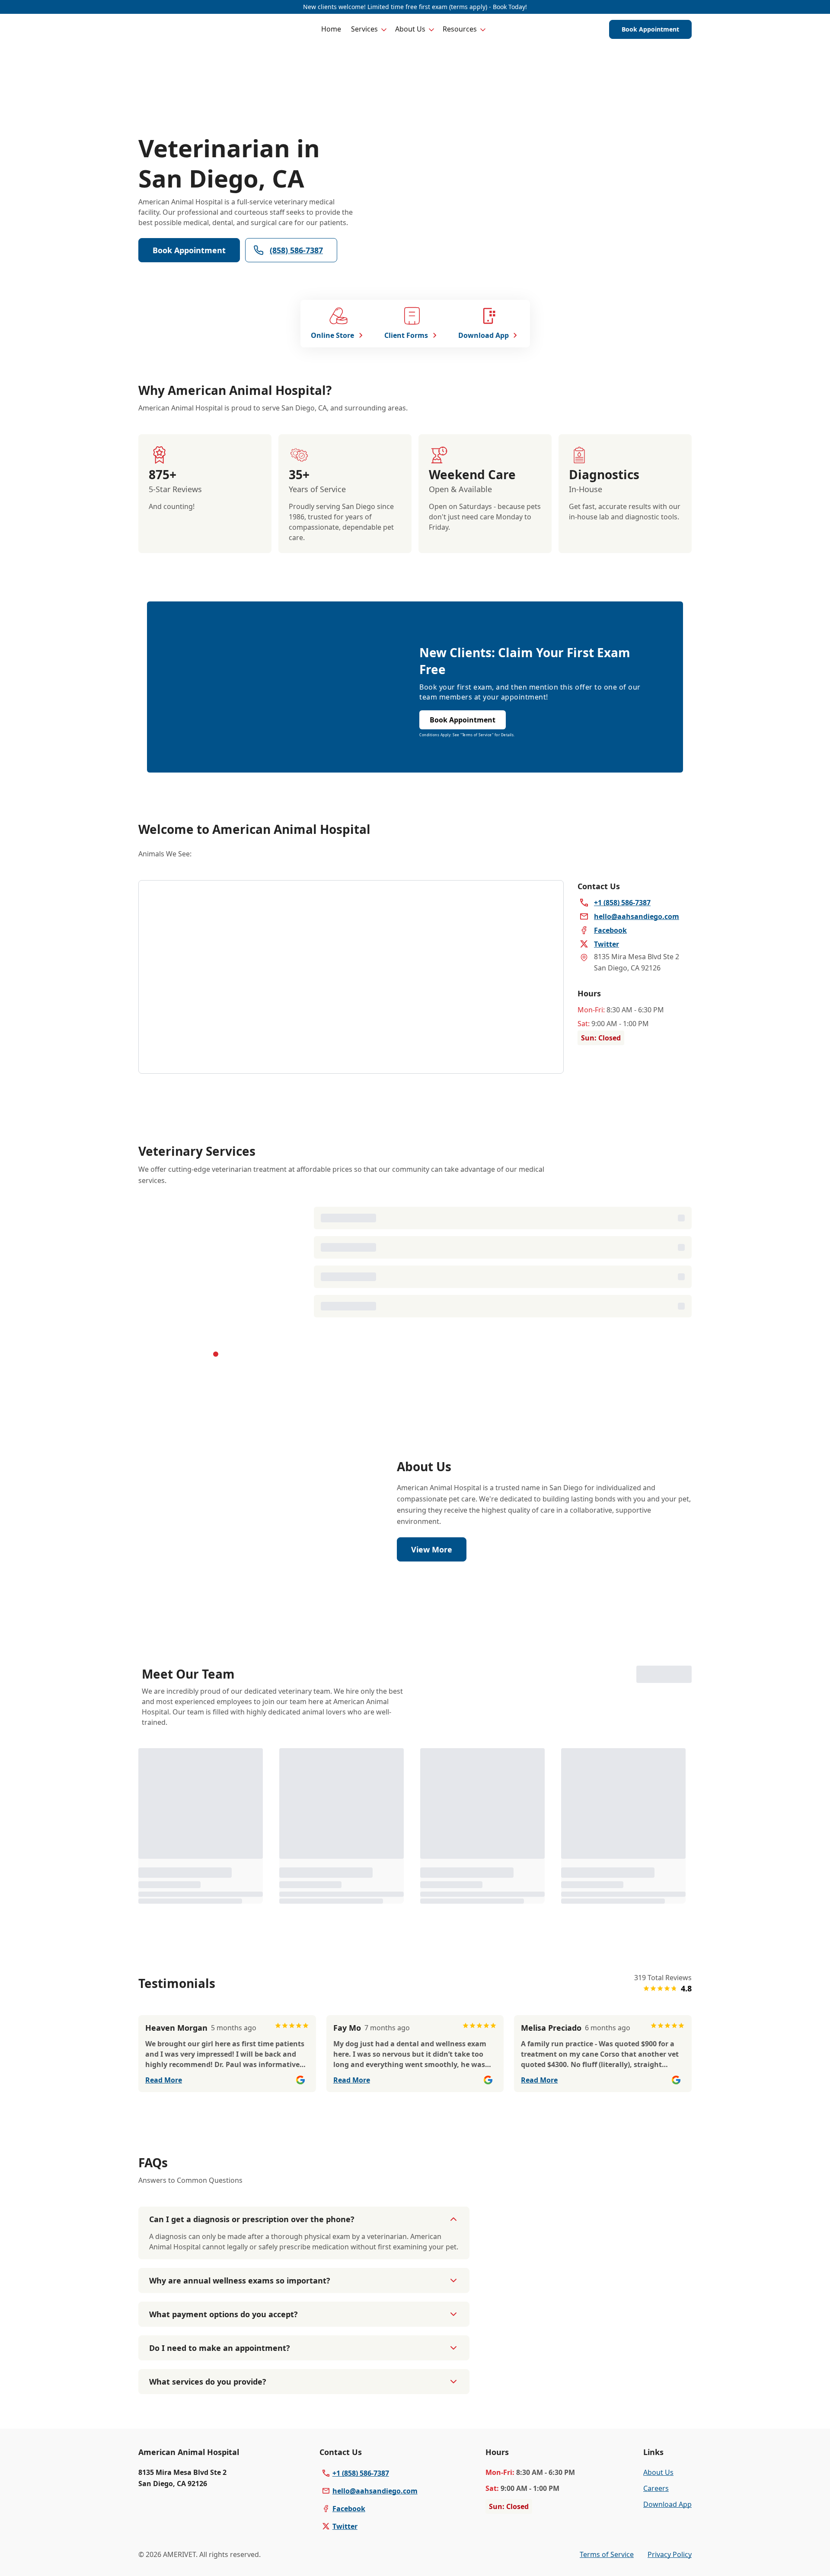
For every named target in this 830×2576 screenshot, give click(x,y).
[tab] (216, 1358)
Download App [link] (667, 2564)
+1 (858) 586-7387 (361, 2533)
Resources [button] (460, 29)
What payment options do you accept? (223, 2374)
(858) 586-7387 (296, 250)
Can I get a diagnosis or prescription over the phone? (252, 2279)
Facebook (349, 2569)
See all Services (467, 1327)
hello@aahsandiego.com (375, 2551)
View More (432, 1566)
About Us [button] (410, 29)
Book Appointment (650, 29)
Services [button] (364, 29)
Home (331, 29)
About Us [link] (658, 2532)
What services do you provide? (208, 2442)
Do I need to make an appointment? (220, 2408)
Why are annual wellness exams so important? (240, 2341)
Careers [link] (656, 2548)
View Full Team (653, 1692)
